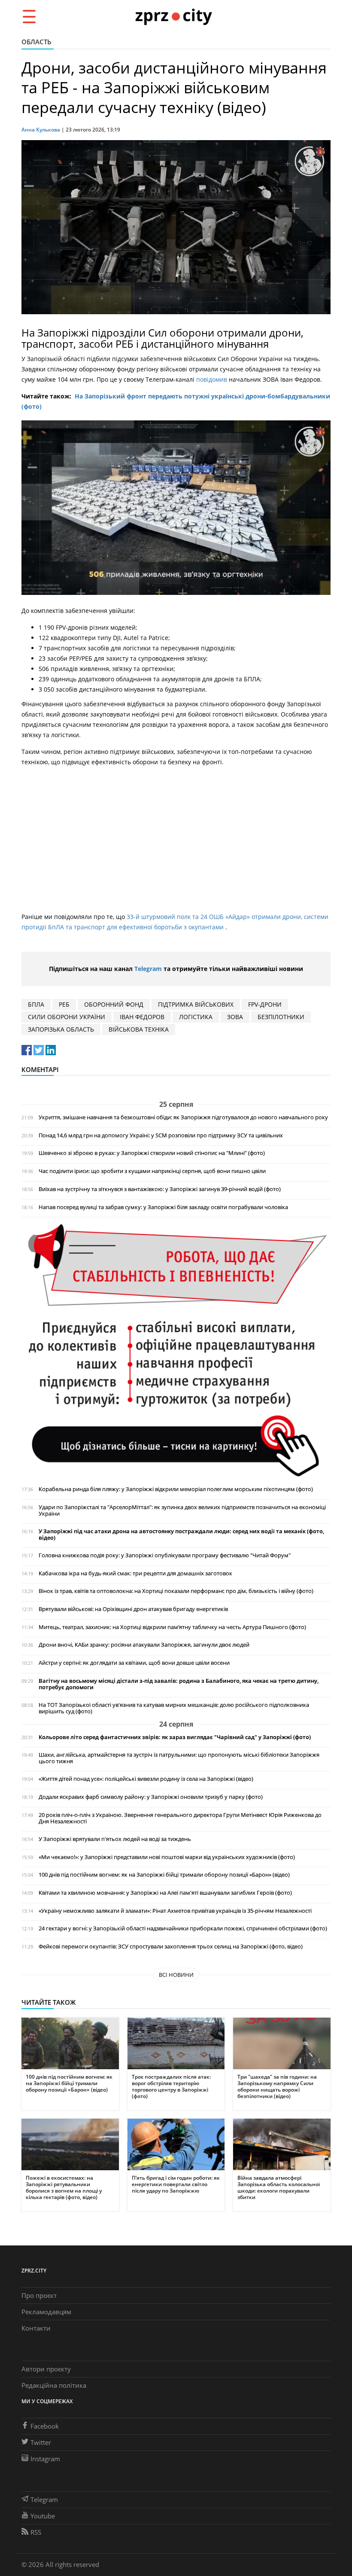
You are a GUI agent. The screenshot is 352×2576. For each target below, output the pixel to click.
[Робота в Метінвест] (176, 1350)
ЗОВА (235, 1017)
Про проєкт (39, 2295)
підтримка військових (196, 1004)
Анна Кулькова (41, 130)
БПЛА (36, 1004)
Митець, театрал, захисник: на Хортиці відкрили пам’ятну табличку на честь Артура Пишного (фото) (172, 1627)
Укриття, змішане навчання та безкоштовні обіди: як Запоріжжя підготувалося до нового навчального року (183, 1117)
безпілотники (281, 1017)
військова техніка (139, 1029)
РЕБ (64, 1004)
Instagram (45, 2459)
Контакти (36, 2328)
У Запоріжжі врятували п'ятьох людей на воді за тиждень (115, 1839)
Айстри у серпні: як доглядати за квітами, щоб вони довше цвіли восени (134, 1663)
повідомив (212, 379)
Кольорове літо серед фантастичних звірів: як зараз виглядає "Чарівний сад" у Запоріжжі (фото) (175, 1737)
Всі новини (176, 1975)
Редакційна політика (54, 2385)
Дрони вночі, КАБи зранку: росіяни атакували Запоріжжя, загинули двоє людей (144, 1645)
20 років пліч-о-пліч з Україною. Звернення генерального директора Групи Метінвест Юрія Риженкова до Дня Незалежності (180, 1818)
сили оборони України (67, 1017)
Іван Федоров (142, 1017)
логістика (196, 1017)
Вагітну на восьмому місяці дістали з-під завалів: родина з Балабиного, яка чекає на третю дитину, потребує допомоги (179, 1684)
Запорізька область (61, 1029)
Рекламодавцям (46, 2312)
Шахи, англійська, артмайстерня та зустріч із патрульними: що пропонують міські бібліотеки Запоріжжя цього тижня (179, 1758)
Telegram (148, 969)
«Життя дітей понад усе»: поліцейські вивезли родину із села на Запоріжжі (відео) (146, 1779)
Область (36, 42)
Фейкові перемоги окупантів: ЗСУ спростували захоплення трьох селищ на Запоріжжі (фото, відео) (171, 1947)
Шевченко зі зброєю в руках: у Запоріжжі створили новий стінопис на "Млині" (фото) (152, 1153)
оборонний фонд (114, 1004)
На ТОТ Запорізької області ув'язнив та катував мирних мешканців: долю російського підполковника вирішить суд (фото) (174, 1708)
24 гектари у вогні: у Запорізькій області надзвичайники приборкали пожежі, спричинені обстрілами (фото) (183, 1928)
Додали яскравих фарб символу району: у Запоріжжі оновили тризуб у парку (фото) (151, 1797)
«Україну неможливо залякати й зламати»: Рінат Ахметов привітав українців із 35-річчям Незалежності (175, 1911)
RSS (36, 2532)
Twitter (41, 2442)
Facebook (45, 2426)
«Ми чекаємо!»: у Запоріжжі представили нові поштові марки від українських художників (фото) (167, 1857)
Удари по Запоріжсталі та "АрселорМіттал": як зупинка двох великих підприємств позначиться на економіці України (182, 1510)
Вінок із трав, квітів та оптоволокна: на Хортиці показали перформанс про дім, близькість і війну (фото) (176, 1591)
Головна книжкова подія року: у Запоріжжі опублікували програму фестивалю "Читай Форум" (165, 1555)
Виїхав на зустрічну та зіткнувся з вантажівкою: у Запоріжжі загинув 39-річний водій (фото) (160, 1189)
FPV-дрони (265, 1004)
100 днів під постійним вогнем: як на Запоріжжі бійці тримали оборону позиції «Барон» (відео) (164, 1875)
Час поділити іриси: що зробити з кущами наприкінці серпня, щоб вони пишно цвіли (152, 1171)
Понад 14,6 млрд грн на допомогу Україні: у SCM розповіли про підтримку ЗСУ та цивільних (161, 1135)
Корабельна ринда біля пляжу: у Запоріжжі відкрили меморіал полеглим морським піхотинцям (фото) (176, 1489)
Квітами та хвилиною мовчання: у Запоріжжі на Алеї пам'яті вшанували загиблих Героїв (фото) (165, 1893)
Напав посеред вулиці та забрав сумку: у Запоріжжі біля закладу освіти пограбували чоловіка (163, 1207)
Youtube (43, 2516)
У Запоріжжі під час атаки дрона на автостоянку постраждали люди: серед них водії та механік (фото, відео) (181, 1535)
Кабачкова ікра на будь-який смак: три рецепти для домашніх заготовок (135, 1573)
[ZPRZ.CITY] (173, 16)
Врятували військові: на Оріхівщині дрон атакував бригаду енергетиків (133, 1609)
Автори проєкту (46, 2369)
